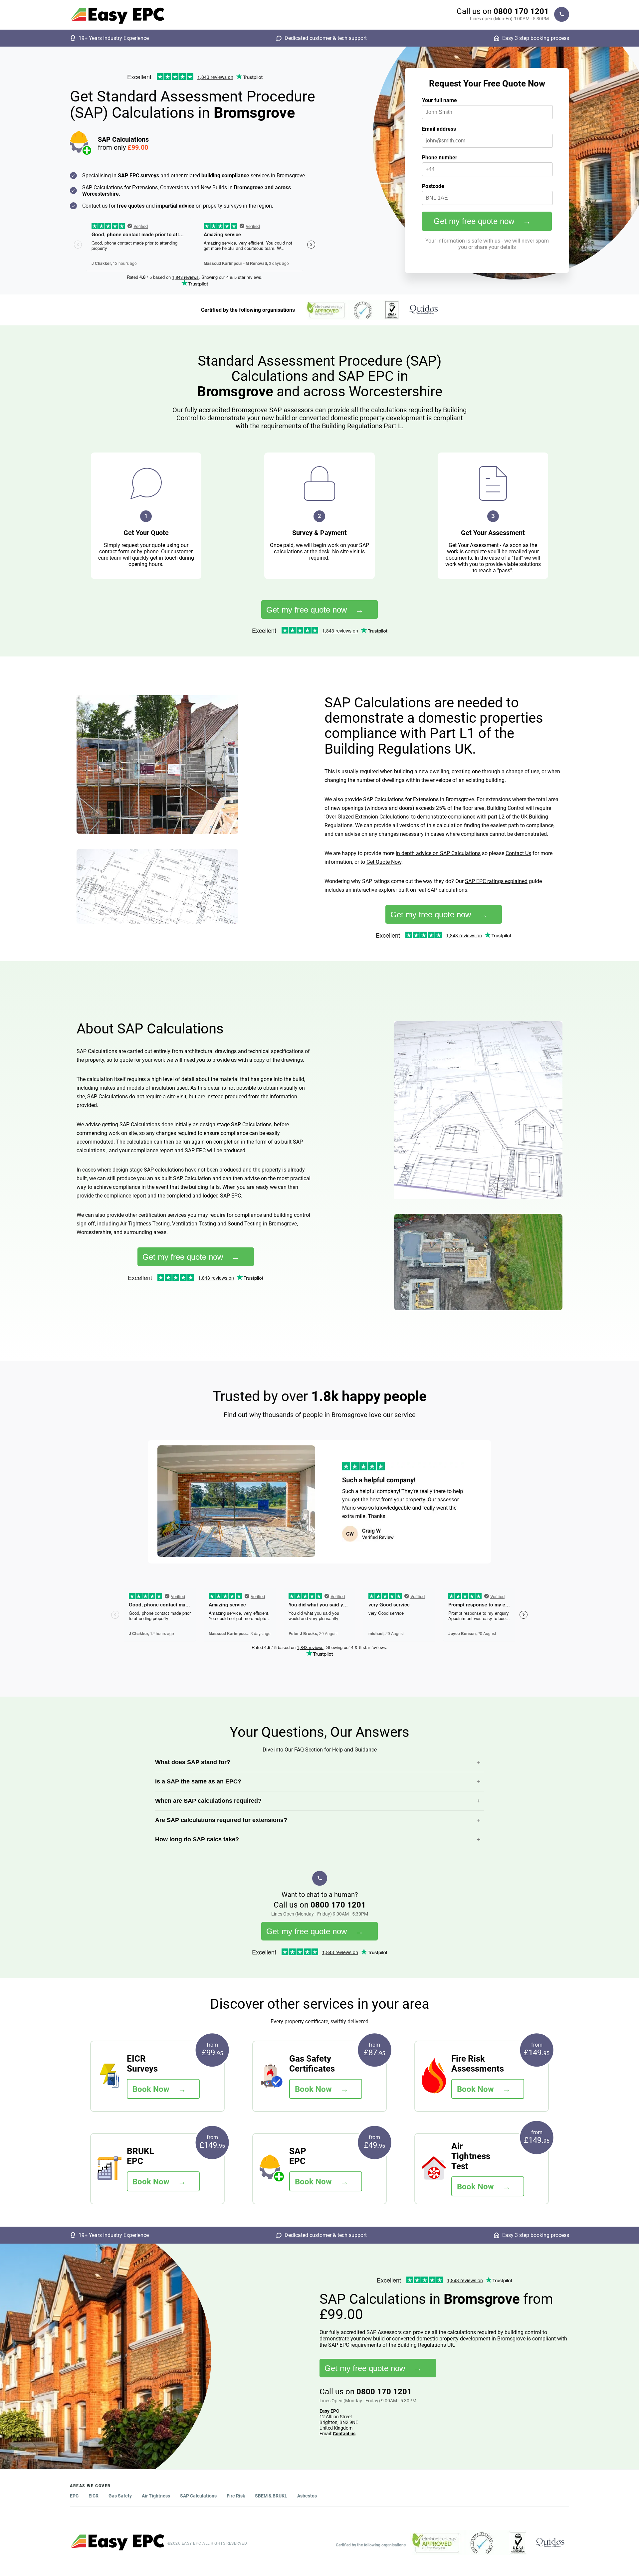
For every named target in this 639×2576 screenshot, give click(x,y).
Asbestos (307, 2496)
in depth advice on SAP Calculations (438, 853)
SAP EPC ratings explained (496, 881)
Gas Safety (120, 2496)
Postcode (433, 186)
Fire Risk (236, 2496)
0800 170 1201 (521, 11)
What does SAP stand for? (193, 1762)
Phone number (440, 158)
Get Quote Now (384, 862)
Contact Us (518, 853)
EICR (94, 2496)
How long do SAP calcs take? (197, 1839)
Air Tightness (156, 2496)
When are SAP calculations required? (208, 1801)
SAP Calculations (198, 2496)
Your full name (439, 100)
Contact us (344, 2434)
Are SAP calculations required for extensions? (221, 1820)
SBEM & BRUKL (271, 2496)
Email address (439, 129)
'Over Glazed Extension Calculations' (367, 817)
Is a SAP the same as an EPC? (198, 1781)
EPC (74, 2496)
